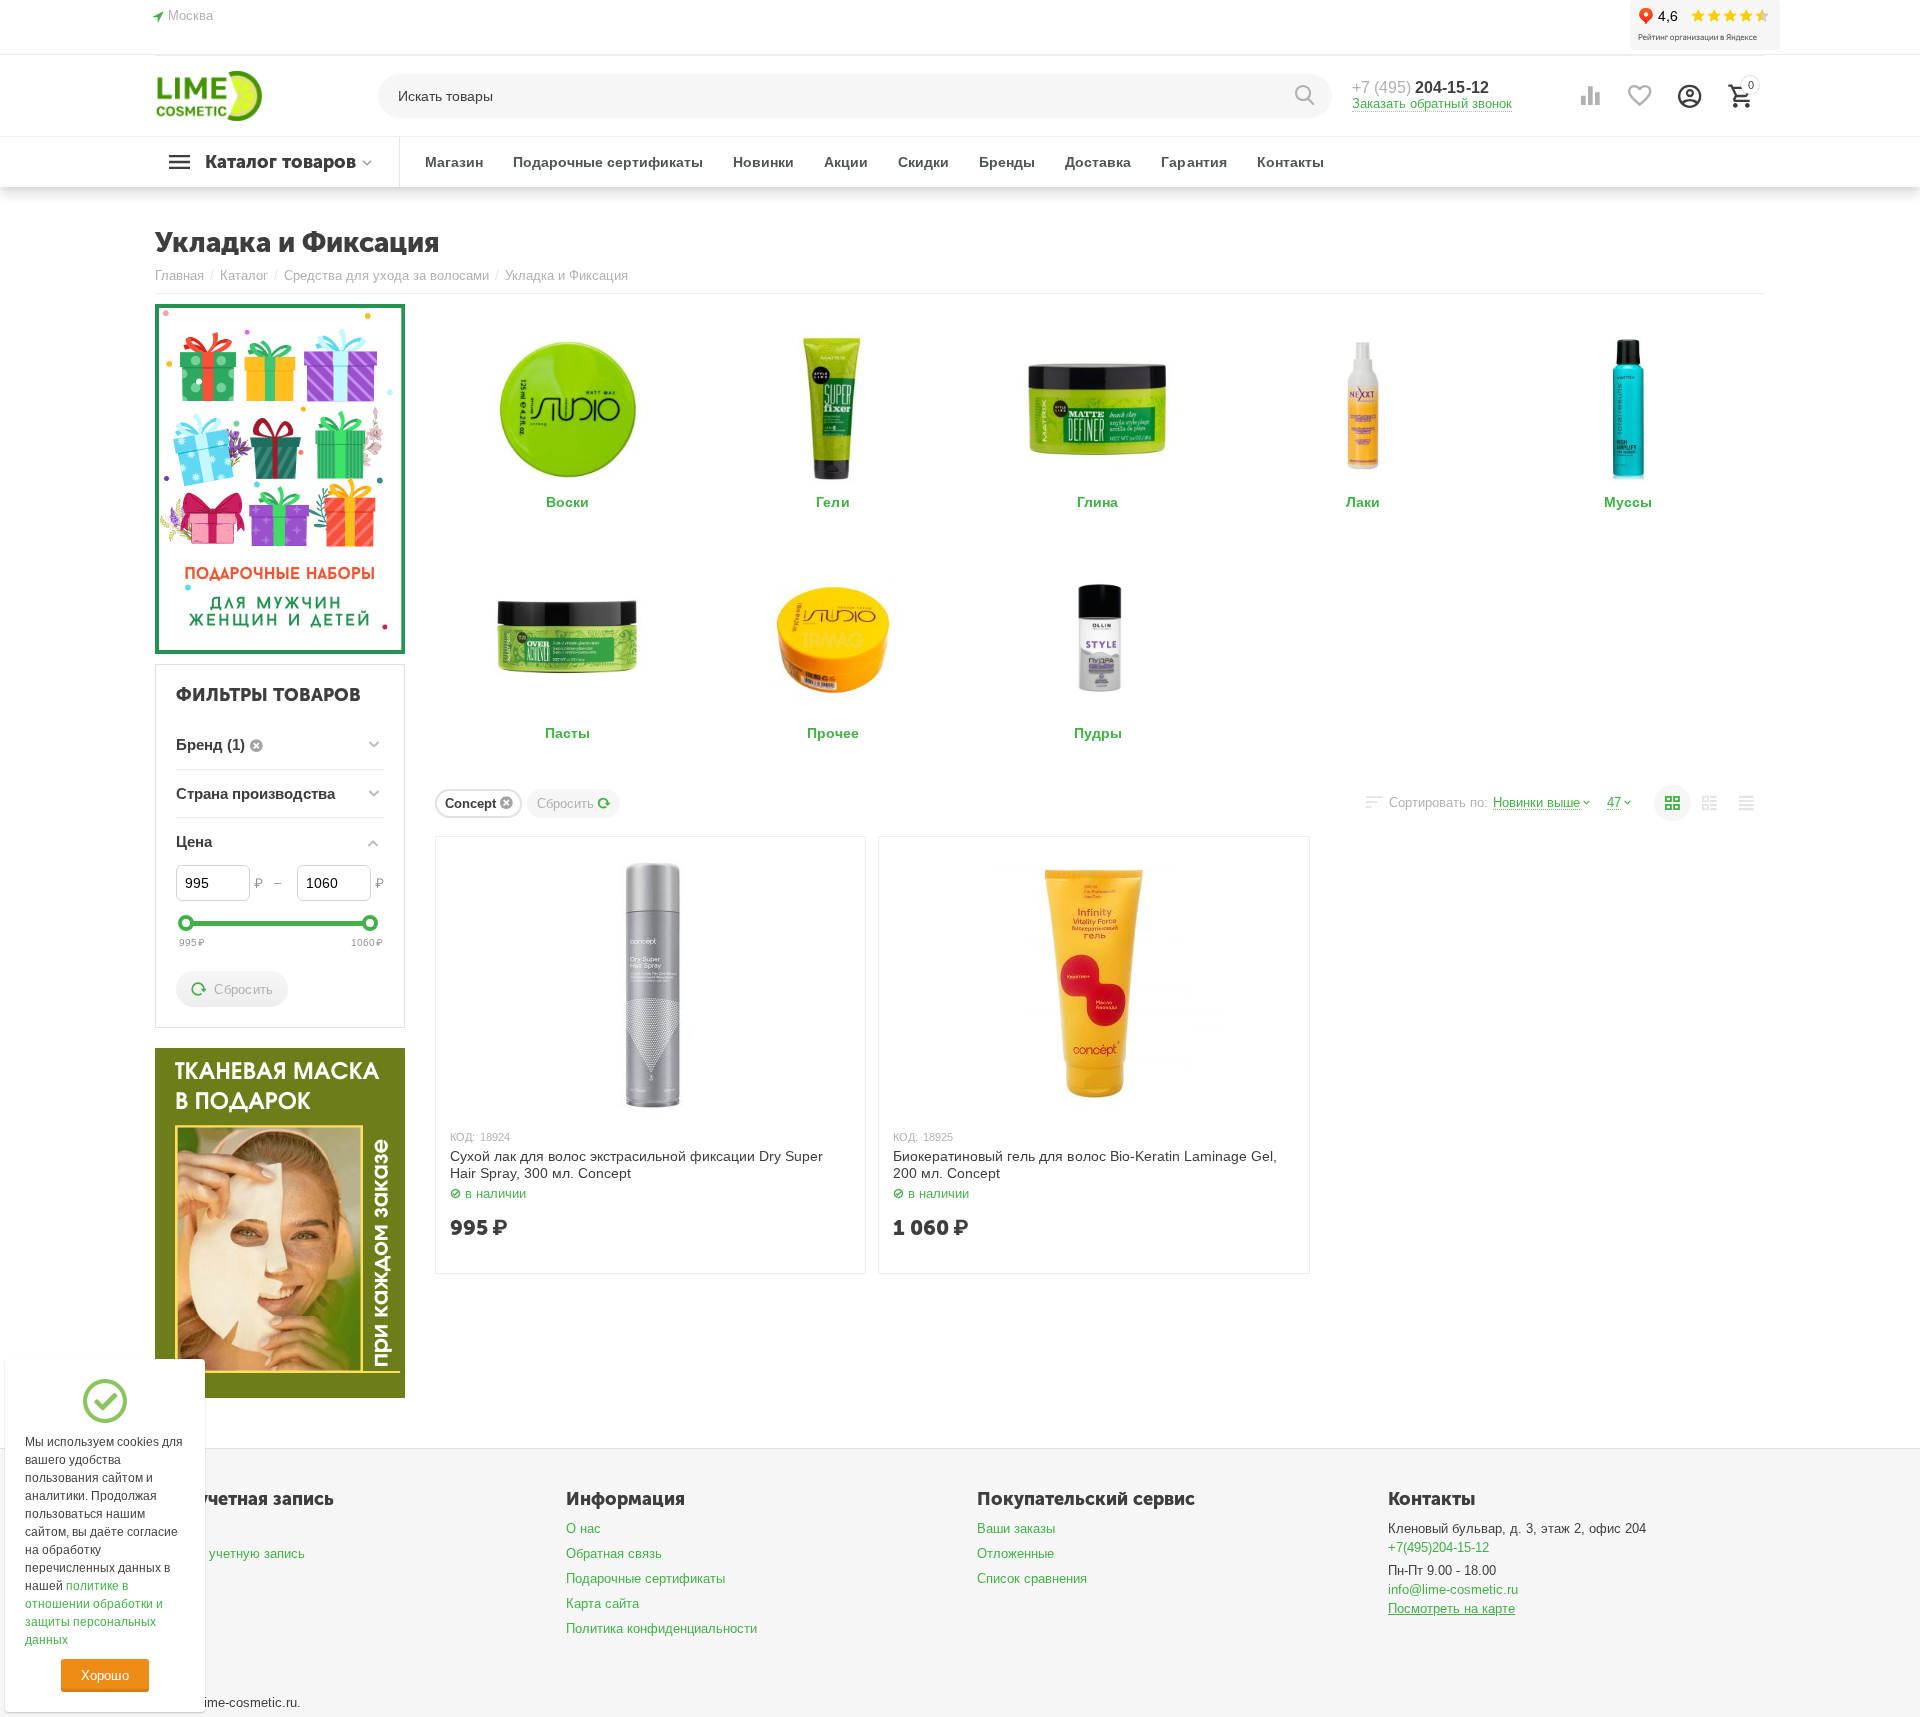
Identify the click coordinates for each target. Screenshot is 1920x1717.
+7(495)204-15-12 (1438, 1547)
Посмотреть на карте (1451, 1608)
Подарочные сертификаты (645, 1578)
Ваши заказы (1016, 1528)
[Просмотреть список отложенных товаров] (1640, 96)
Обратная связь (614, 1553)
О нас (583, 1528)
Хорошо (104, 1675)
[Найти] (1307, 96)
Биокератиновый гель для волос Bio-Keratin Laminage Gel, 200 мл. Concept (1084, 1164)
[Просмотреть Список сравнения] (1590, 96)
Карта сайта (602, 1603)
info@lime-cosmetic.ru (1453, 1589)
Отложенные (1015, 1553)
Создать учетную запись (230, 1553)
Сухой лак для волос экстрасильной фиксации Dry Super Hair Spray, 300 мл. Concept (636, 1164)
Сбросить (565, 803)
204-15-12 (1420, 87)
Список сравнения (1032, 1578)
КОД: (462, 1137)
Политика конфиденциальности (661, 1628)
